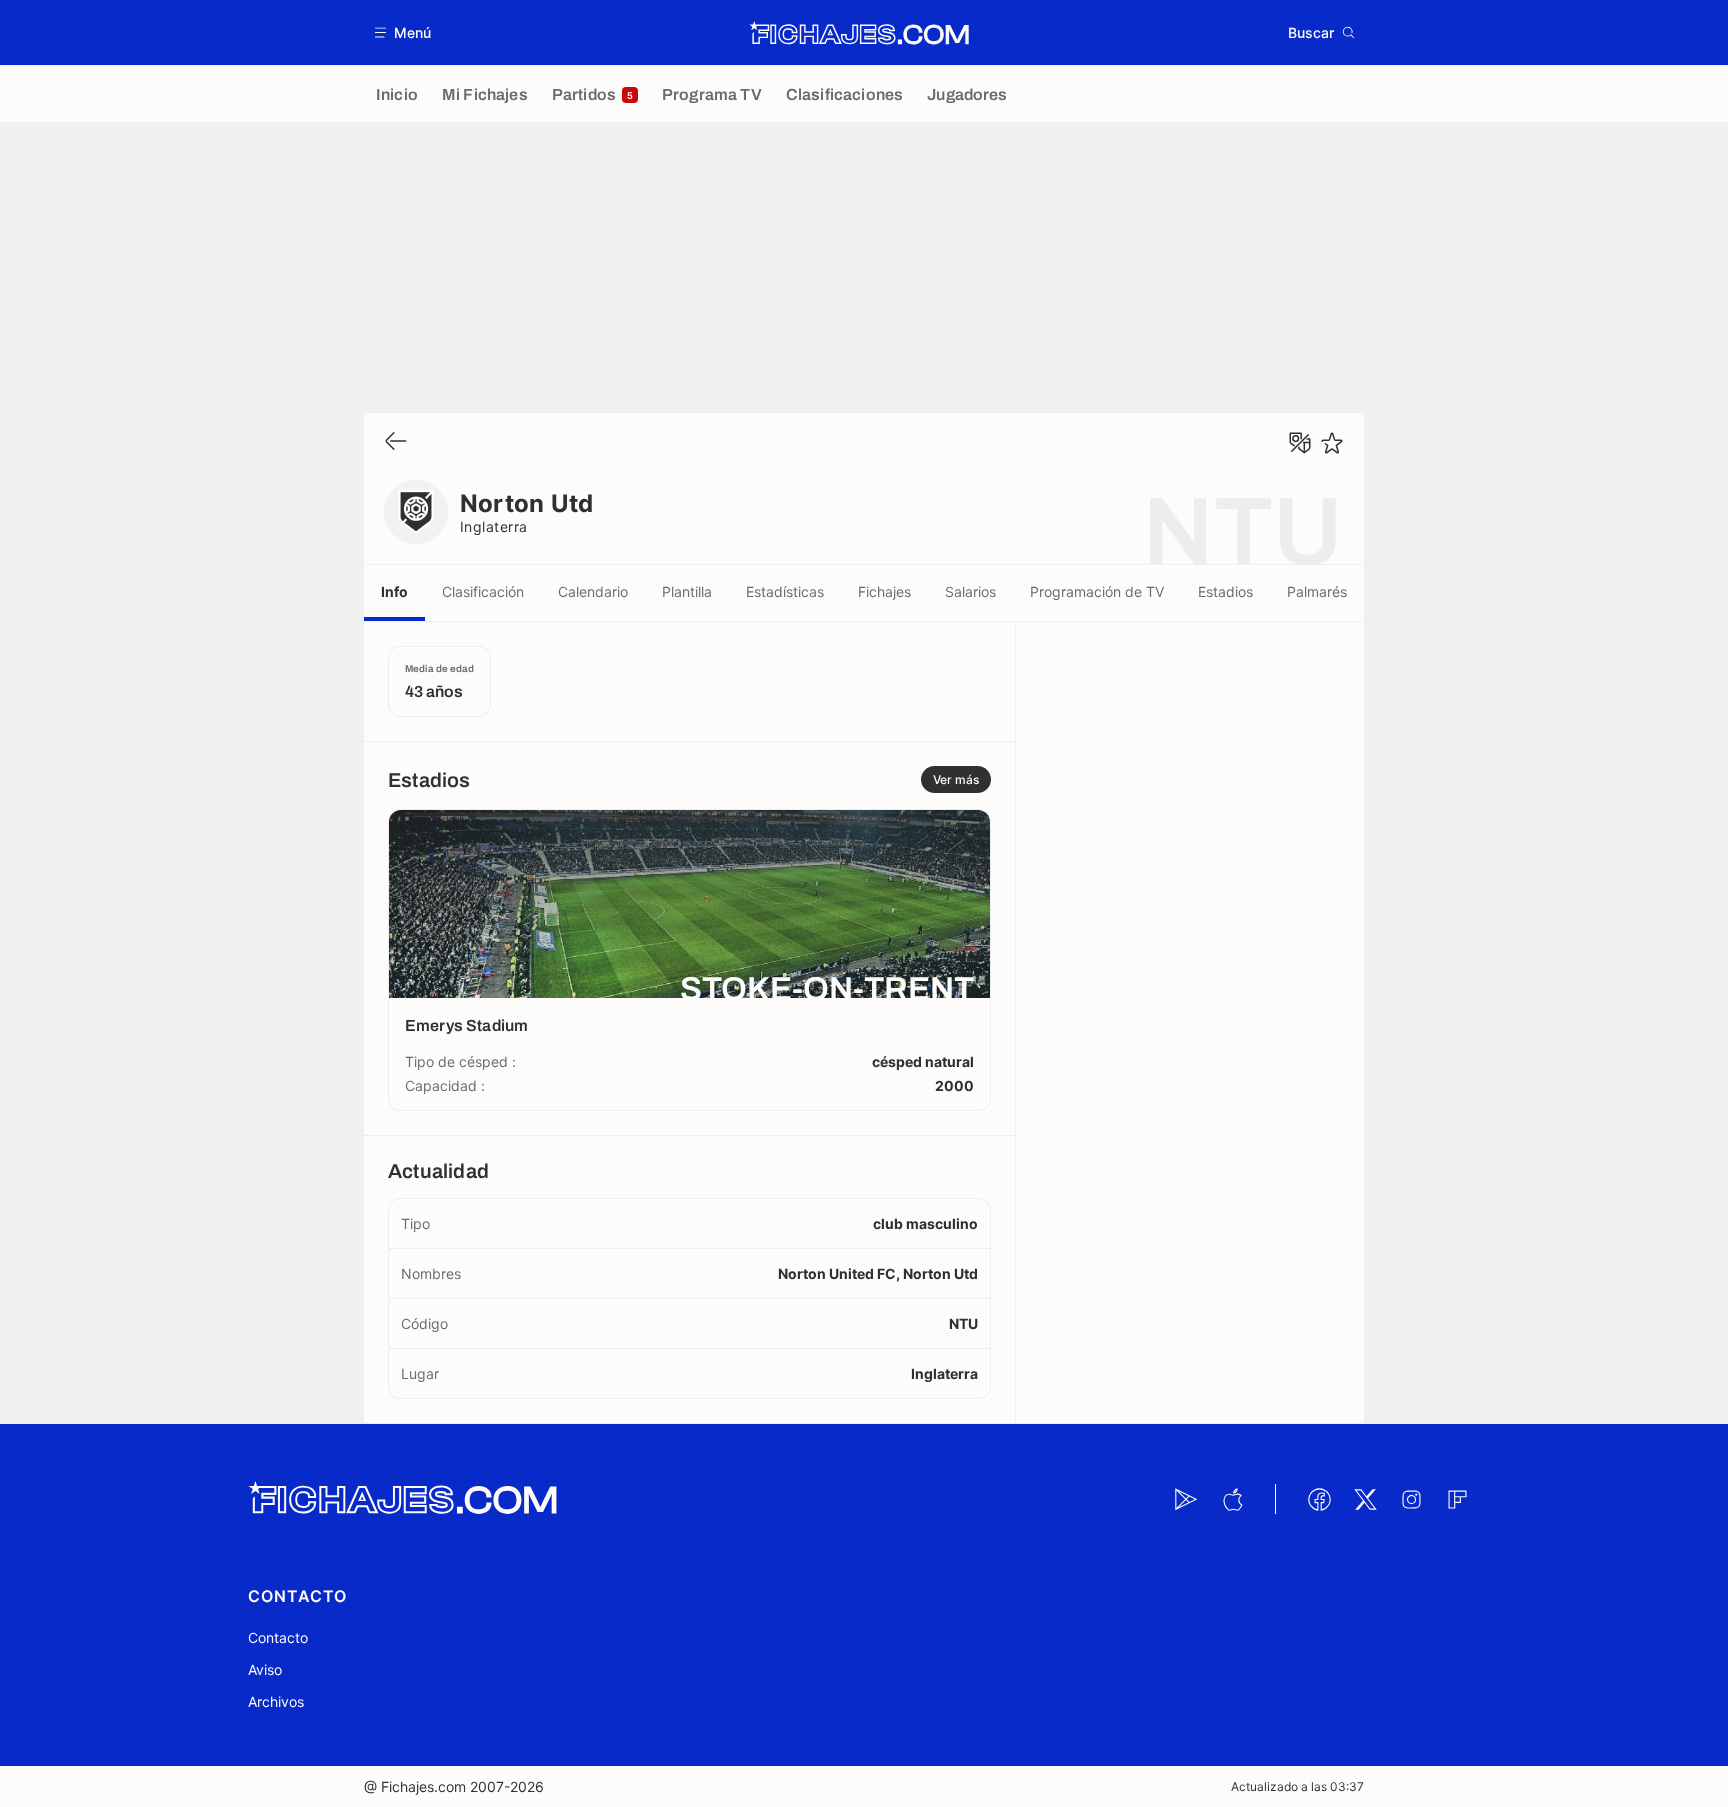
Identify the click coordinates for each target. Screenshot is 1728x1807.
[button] (403, 32)
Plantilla (687, 591)
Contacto (278, 1637)
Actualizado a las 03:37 (1297, 1786)
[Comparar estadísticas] (1300, 443)
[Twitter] (1365, 1499)
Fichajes (884, 591)
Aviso (265, 1669)
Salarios (970, 591)
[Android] (1186, 1499)
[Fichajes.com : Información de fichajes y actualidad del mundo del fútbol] (859, 33)
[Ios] (1232, 1499)
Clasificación (483, 591)
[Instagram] (1411, 1499)
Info (394, 591)
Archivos (276, 1701)
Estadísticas (785, 591)
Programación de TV (1097, 591)
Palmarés (1317, 591)
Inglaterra (494, 526)
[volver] (396, 442)
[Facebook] (1319, 1499)
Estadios (1225, 591)
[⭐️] (1332, 443)
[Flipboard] (1457, 1499)
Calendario (593, 591)
